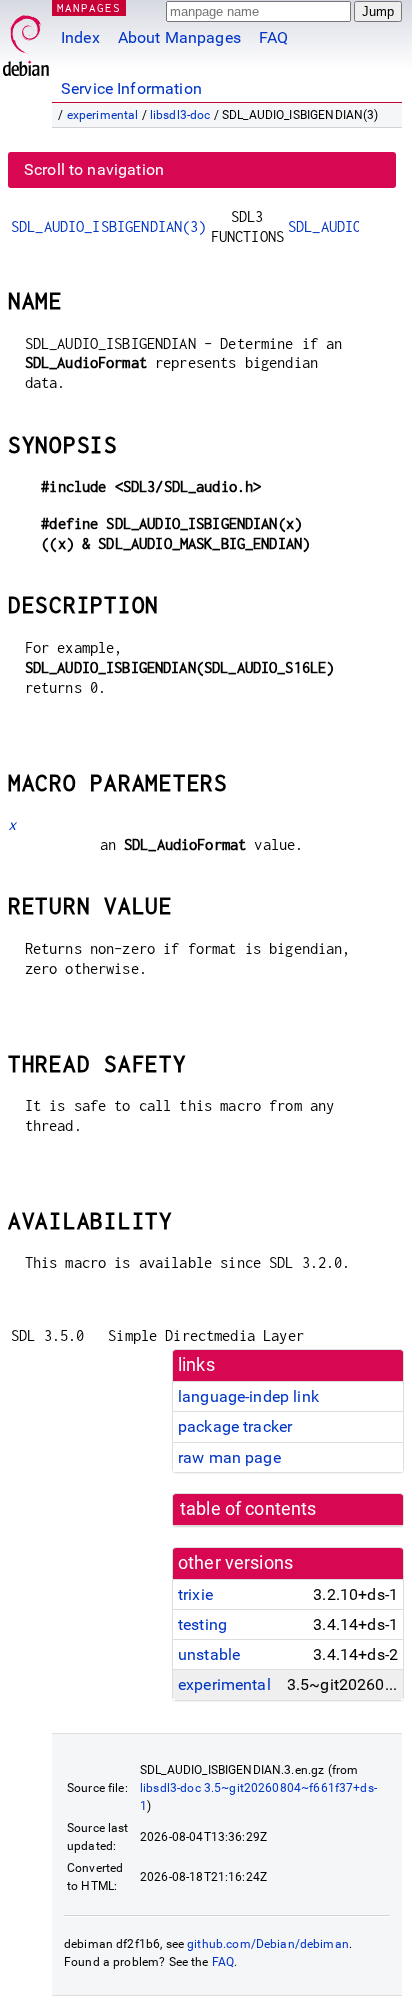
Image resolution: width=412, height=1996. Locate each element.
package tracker (235, 1426)
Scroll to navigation (94, 169)
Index (80, 37)
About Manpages (179, 37)
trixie (195, 1594)
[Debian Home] (26, 40)
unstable (209, 1654)
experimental (103, 115)
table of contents (248, 1509)
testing (202, 1624)
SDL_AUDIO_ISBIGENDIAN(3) (109, 226)
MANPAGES (89, 7)
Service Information (131, 88)
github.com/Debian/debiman (268, 1944)
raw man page (229, 1457)
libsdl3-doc (180, 115)
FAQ (273, 37)
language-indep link (248, 1396)
